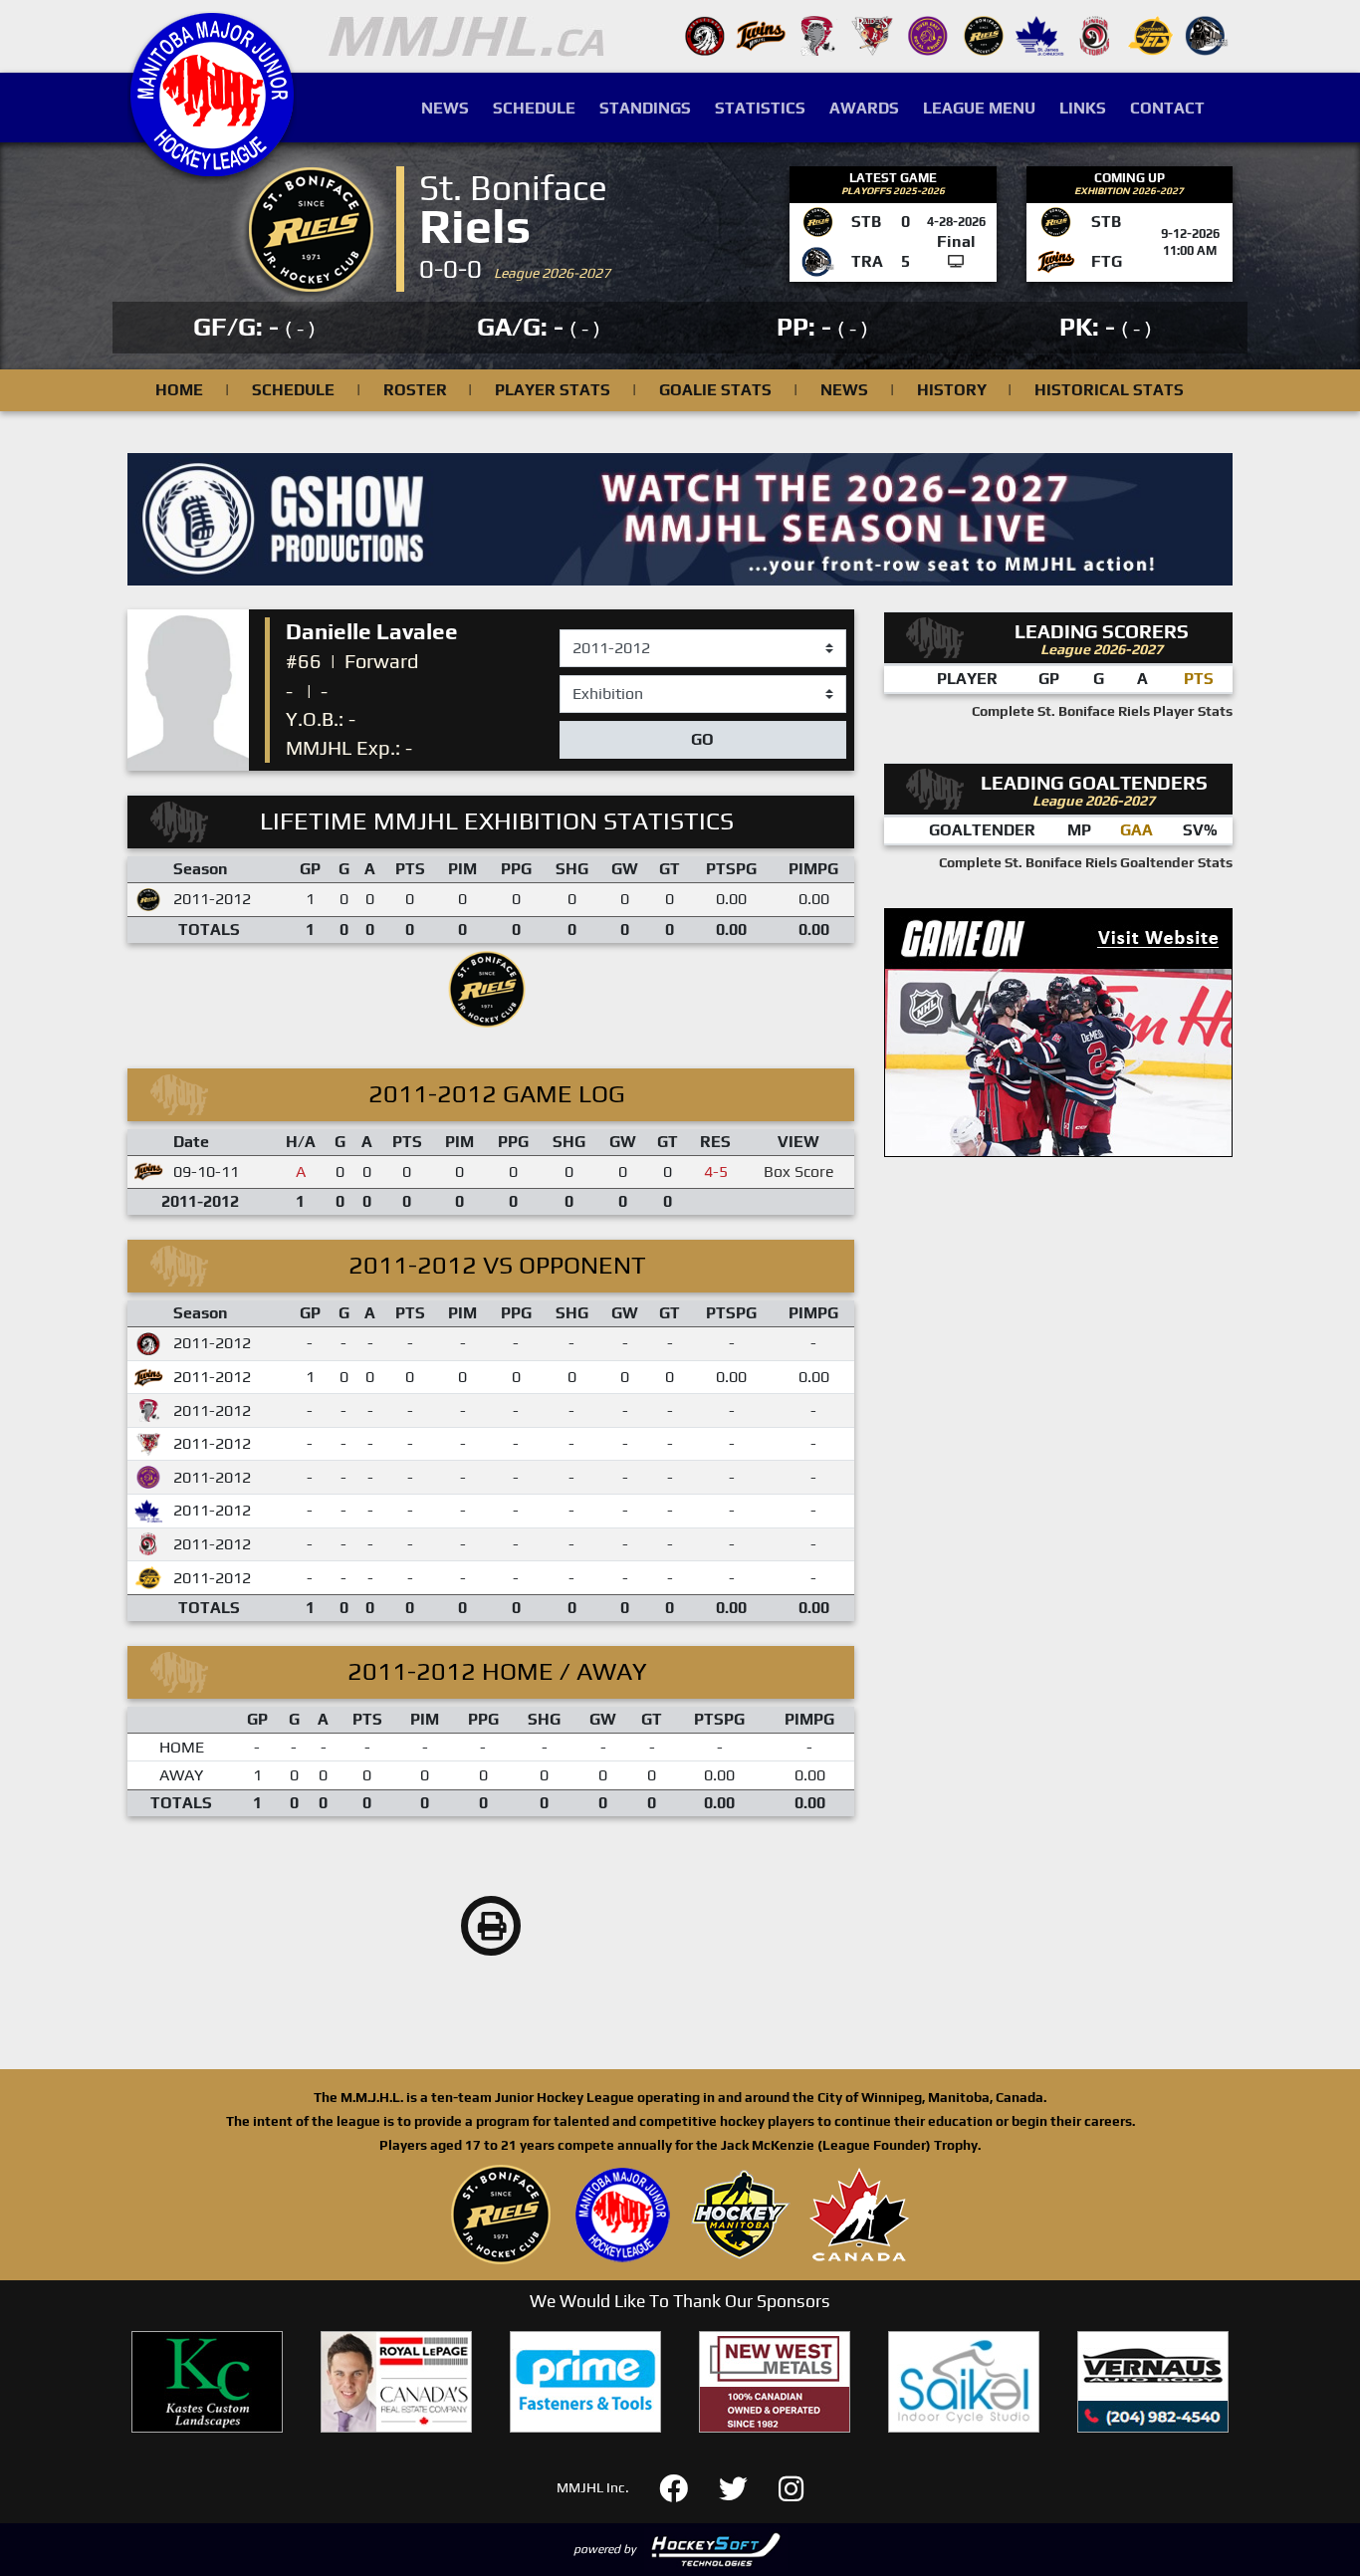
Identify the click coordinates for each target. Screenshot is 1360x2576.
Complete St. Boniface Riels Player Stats (1102, 711)
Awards (864, 108)
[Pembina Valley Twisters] (816, 34)
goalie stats (715, 390)
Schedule (534, 108)
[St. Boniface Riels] (984, 34)
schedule (293, 390)
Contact (1167, 108)
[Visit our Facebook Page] (685, 2486)
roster (415, 390)
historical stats (1109, 390)
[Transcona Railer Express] (1207, 34)
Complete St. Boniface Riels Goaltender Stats (1086, 862)
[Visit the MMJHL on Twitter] (745, 2486)
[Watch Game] (956, 261)
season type (603, 684)
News (445, 108)
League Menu (979, 108)
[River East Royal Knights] (928, 34)
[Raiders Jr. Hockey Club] (872, 34)
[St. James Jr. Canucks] (1039, 34)
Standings (645, 108)
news (844, 390)
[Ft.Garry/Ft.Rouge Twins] (761, 34)
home (179, 390)
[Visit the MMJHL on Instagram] (791, 2486)
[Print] (491, 1926)
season (585, 630)
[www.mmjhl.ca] (212, 166)
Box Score (799, 1171)
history (952, 390)
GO (702, 739)
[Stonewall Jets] (1151, 34)
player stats (553, 390)
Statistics (760, 108)
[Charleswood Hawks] (705, 34)
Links (1083, 108)
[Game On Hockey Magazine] (1058, 1031)
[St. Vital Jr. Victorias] (1095, 34)
